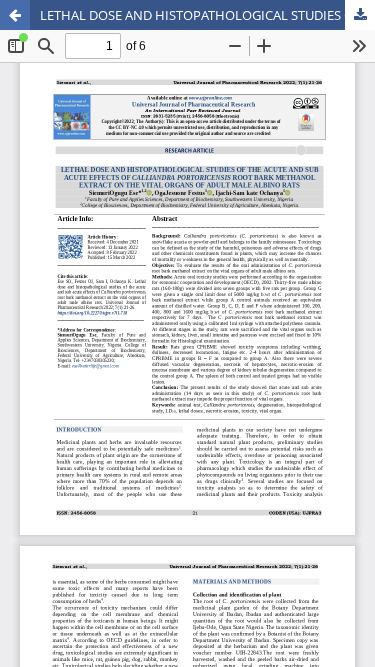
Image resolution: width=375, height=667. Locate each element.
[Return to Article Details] (15, 15)
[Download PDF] (360, 15)
